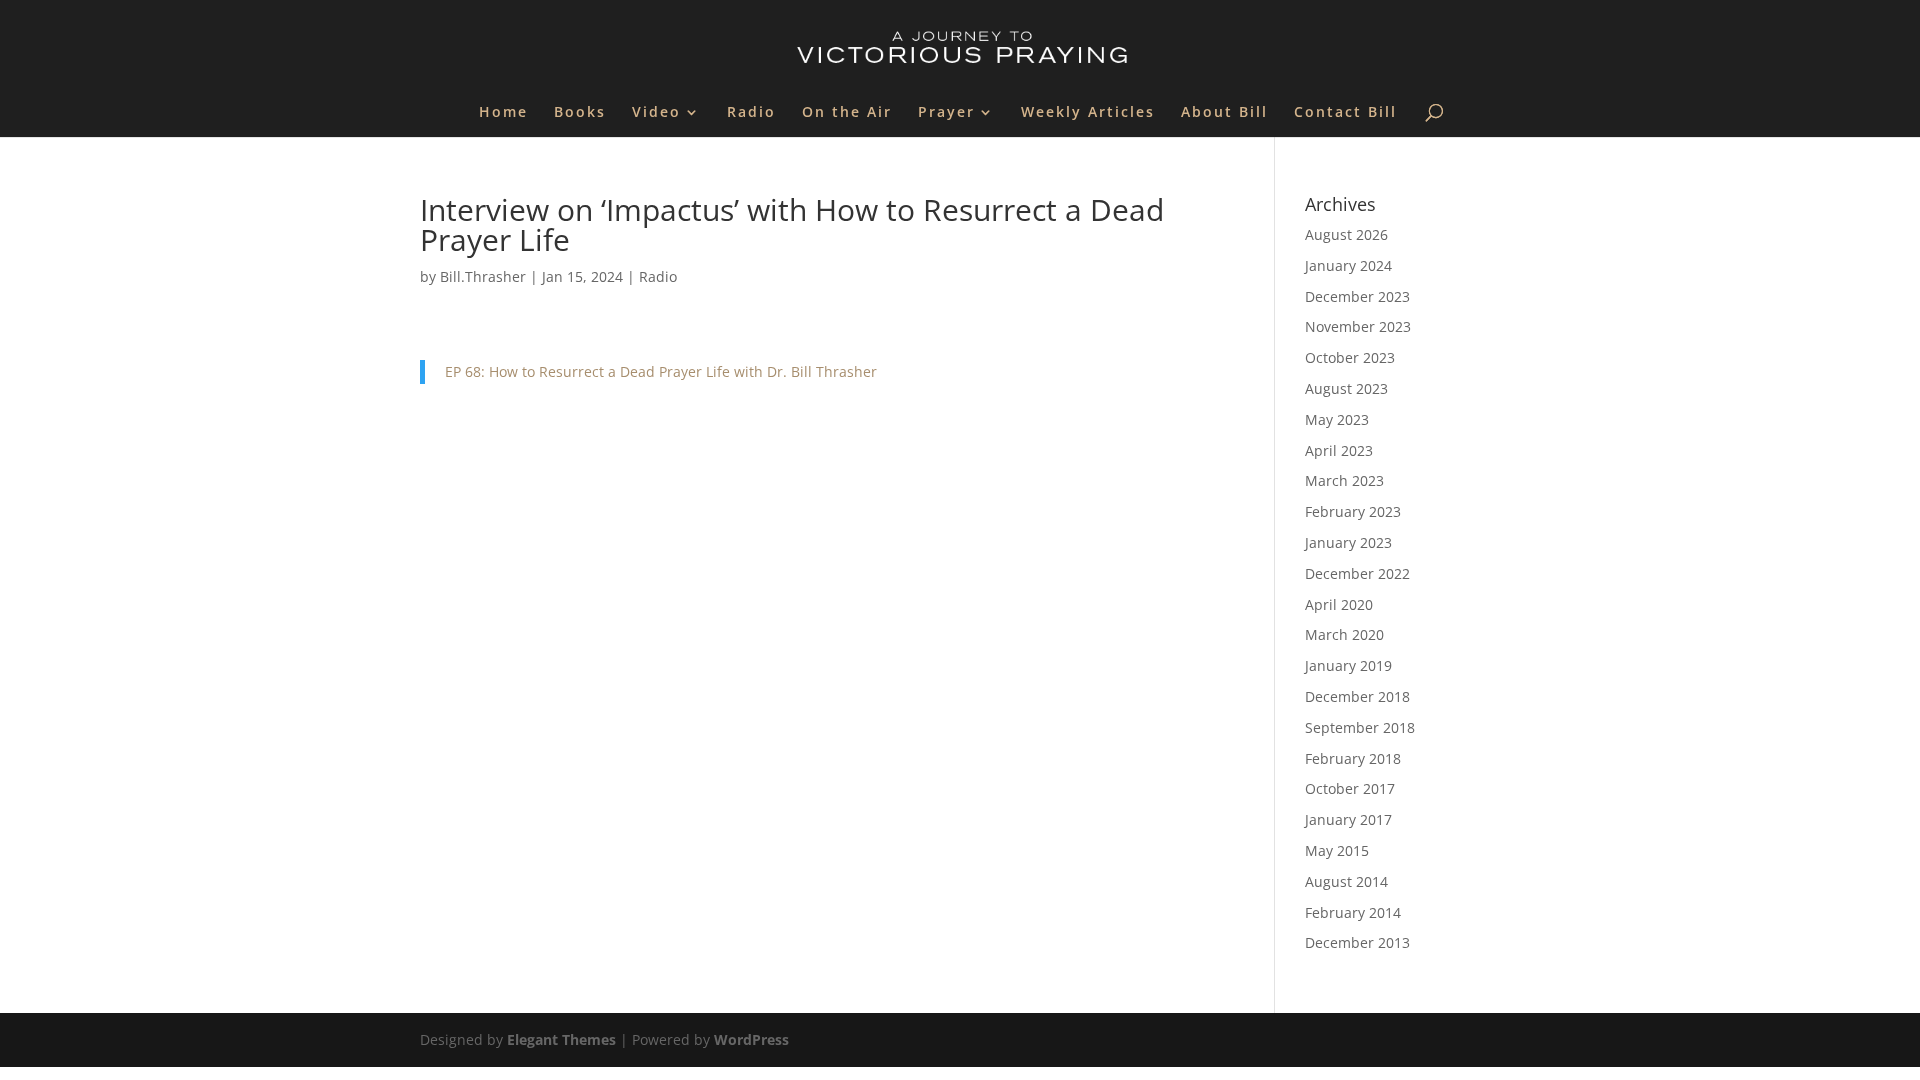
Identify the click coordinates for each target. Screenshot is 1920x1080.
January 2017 (1348, 819)
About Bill (1224, 113)
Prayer (946, 113)
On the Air (847, 113)
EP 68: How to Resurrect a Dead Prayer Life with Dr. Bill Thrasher (661, 371)
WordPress (751, 1039)
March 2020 (1344, 634)
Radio (751, 113)
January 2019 (1348, 665)
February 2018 (1353, 758)
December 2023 (1357, 296)
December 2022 (1357, 573)
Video (656, 113)
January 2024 (1348, 265)
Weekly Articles (1088, 113)
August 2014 (1346, 881)
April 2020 (1339, 604)
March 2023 (1344, 480)
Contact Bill (1345, 113)
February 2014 (1353, 912)
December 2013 (1357, 942)
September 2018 (1360, 727)
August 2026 (1346, 234)
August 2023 (1346, 388)
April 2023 (1339, 450)
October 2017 (1350, 788)
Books (580, 113)
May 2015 (1337, 850)
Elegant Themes (561, 1039)
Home (503, 113)
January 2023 (1348, 542)
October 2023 (1350, 357)
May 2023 (1337, 419)
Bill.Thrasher (483, 276)
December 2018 (1357, 696)
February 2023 (1353, 511)
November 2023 (1358, 326)
